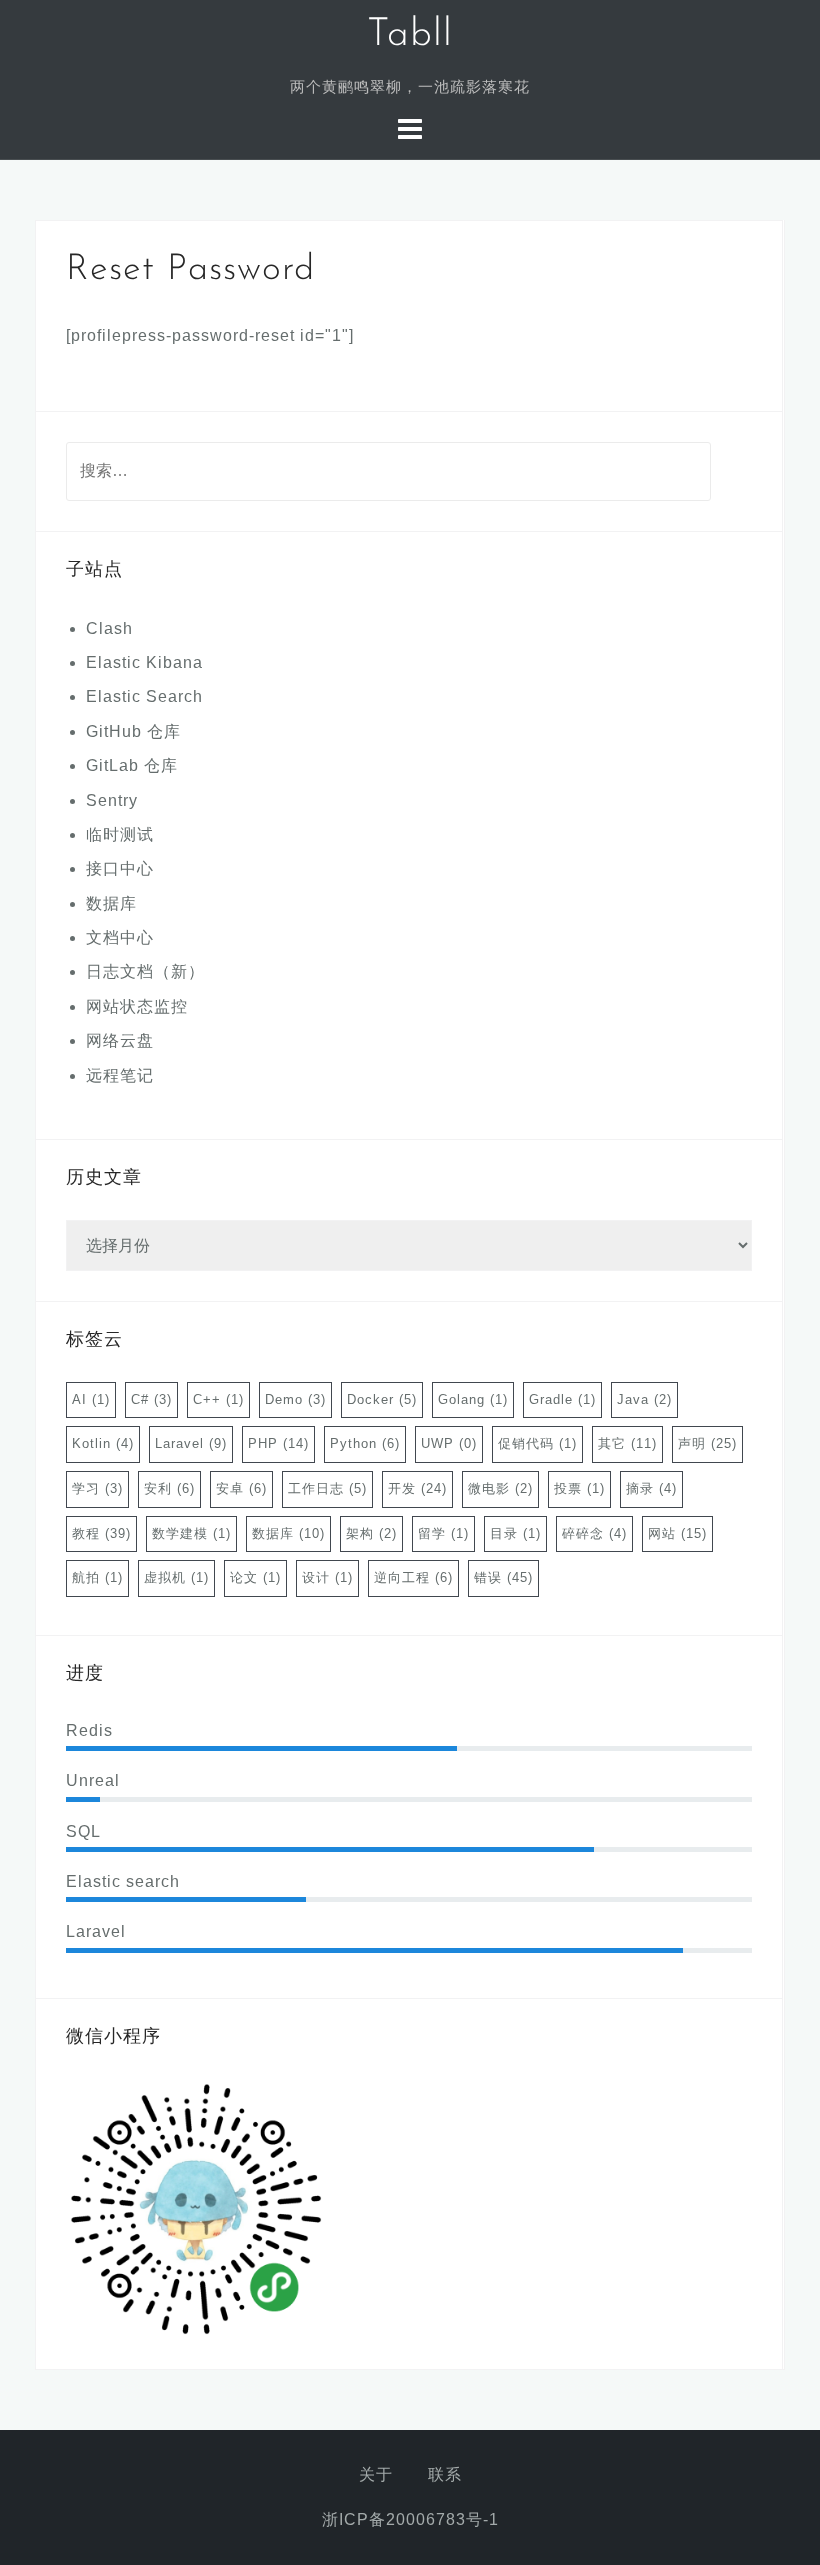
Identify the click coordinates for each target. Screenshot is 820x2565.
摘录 (651, 1488)
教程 (101, 1533)
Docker (382, 1399)
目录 (515, 1533)
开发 (417, 1488)
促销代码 (537, 1443)
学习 (97, 1488)
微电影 (500, 1488)
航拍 (97, 1577)
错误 (503, 1577)
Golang (473, 1399)
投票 (579, 1488)
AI (91, 1399)
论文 (255, 1577)
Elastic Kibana (144, 662)
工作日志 (327, 1488)
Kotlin (103, 1443)
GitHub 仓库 (133, 731)
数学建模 (191, 1533)
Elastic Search (144, 696)
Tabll (410, 35)
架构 (371, 1533)
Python (365, 1443)
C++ (218, 1399)
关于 (376, 2474)
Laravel (191, 1443)
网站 (677, 1533)
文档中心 (120, 937)
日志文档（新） (145, 971)
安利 (169, 1488)
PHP (278, 1443)
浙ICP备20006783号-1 (410, 2519)
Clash (109, 628)
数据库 (111, 903)
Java (644, 1399)
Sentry (112, 800)
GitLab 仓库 (132, 765)
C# (151, 1399)
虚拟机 (176, 1577)
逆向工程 (413, 1577)
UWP (449, 1443)
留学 (443, 1533)
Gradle (562, 1399)
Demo (295, 1399)
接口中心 (120, 868)
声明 (707, 1443)
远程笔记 (120, 1075)
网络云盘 (120, 1040)
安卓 (241, 1488)
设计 (327, 1577)
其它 (627, 1443)
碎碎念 (594, 1533)
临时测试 (120, 834)
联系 (445, 2474)
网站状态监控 (137, 1006)
